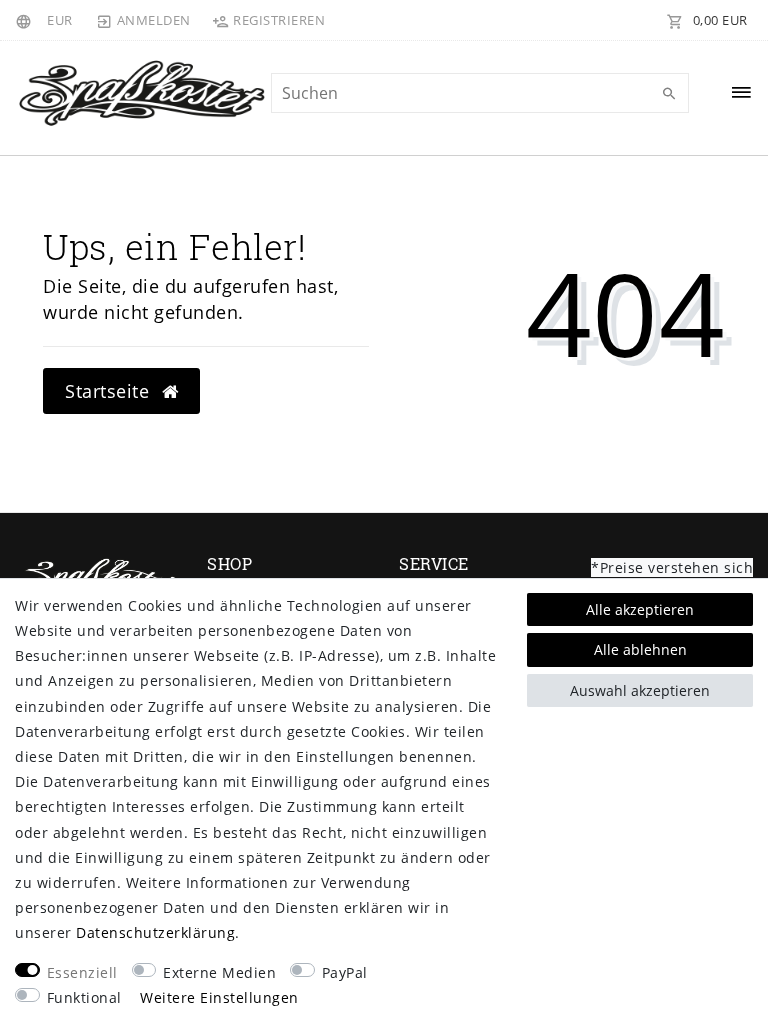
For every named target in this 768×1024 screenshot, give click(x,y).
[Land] (26, 20)
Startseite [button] (110, 391)
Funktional (84, 997)
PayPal (345, 972)
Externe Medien (219, 972)
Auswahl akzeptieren (640, 690)
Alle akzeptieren (640, 609)
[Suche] (669, 94)
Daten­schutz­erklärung (155, 932)
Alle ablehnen (640, 649)
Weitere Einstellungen (219, 997)
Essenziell (82, 972)
